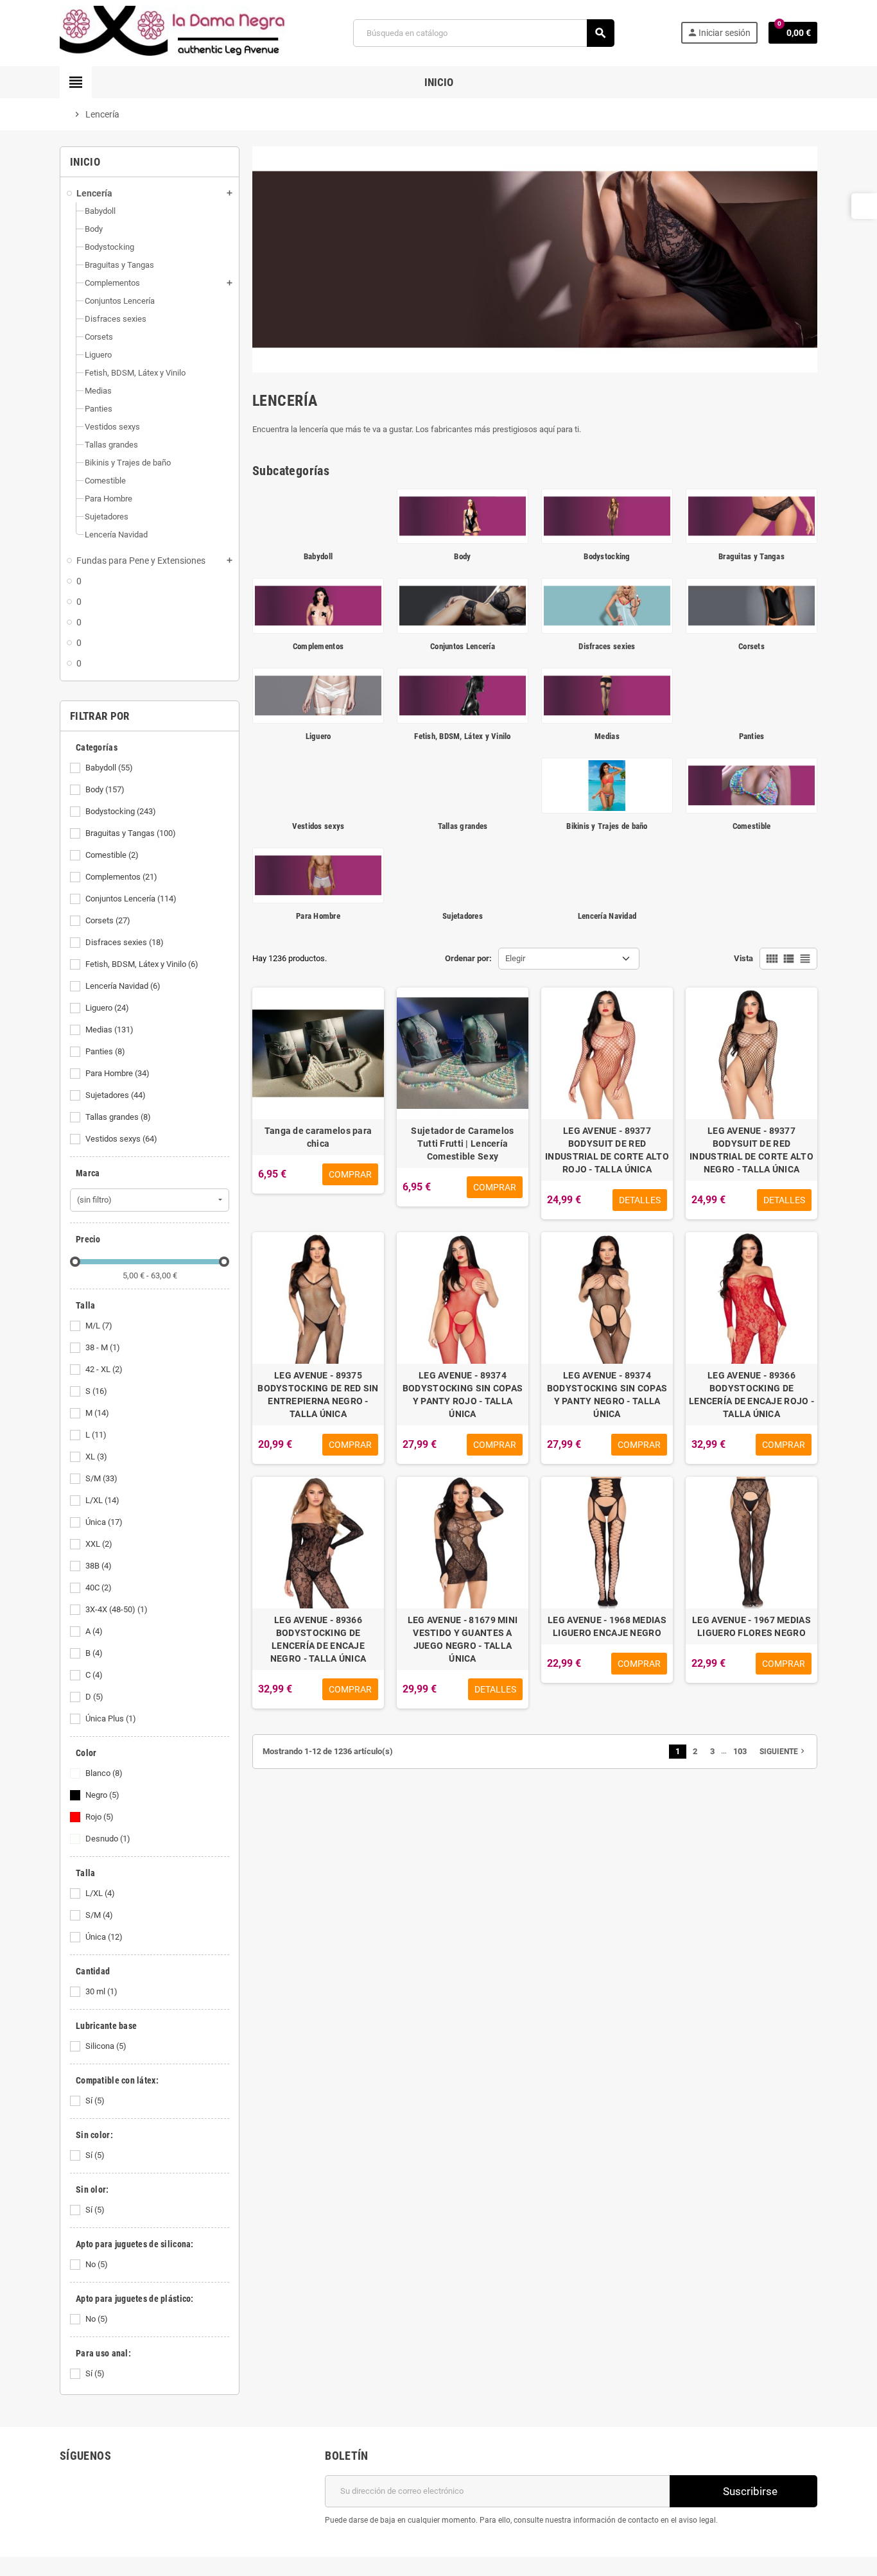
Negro (102, 1795)
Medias (109, 1030)
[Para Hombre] (318, 875)
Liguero (107, 1008)
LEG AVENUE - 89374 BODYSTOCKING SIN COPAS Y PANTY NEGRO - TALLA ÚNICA (607, 1395)
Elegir (515, 958)
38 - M (103, 1347)
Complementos (121, 877)
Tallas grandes (118, 1117)
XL (96, 1457)
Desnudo (108, 1839)
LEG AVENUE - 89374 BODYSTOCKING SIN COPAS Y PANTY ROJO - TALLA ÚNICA (463, 1395)
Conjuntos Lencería (131, 899)
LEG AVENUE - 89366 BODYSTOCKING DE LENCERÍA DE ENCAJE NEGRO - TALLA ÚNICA (318, 1639)
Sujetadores (116, 1095)
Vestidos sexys (121, 1139)
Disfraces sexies (125, 942)
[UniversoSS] (173, 32)
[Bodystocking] (607, 515)
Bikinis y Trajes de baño (607, 826)
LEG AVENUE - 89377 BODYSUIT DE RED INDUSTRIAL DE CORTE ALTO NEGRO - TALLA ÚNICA (751, 1150)
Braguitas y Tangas (131, 833)
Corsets (108, 920)
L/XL (102, 1500)
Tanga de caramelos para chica (318, 1137)
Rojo (100, 1817)
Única (104, 1522)
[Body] (463, 515)
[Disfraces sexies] (607, 605)
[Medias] (607, 695)
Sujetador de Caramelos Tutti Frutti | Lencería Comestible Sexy (462, 1144)
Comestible (112, 855)
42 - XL (104, 1369)
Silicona (106, 2046)
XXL (99, 1544)
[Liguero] (318, 695)
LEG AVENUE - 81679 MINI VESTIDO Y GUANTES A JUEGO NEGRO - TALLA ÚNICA (463, 1639)
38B (99, 1566)
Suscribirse (749, 2491)
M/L (99, 1326)
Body (105, 789)
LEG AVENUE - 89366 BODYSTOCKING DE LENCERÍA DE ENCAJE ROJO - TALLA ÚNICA (751, 1395)
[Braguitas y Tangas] (751, 515)
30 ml (101, 1991)
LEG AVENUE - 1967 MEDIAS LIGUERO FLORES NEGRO (751, 1626)
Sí (95, 2101)
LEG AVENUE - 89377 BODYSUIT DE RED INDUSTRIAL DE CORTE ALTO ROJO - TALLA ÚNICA (607, 1150)
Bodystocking (121, 811)
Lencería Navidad (123, 986)
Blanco (104, 1773)
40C (99, 1588)
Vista (743, 958)
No (97, 2264)
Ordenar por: (468, 958)
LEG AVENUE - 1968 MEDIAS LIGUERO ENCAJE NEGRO (607, 1626)
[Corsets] (751, 605)
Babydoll (109, 768)
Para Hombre (117, 1073)
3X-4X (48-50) (117, 1609)
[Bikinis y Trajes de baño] (607, 785)
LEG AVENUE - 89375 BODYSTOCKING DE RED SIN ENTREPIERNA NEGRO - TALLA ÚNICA (318, 1395)
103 (740, 1751)
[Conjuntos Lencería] (463, 605)
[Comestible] (751, 785)
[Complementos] (318, 605)
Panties (105, 1051)
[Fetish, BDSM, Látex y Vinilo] (463, 695)
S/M (101, 1478)
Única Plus (111, 1719)
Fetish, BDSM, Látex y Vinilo (142, 964)
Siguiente (783, 1751)
